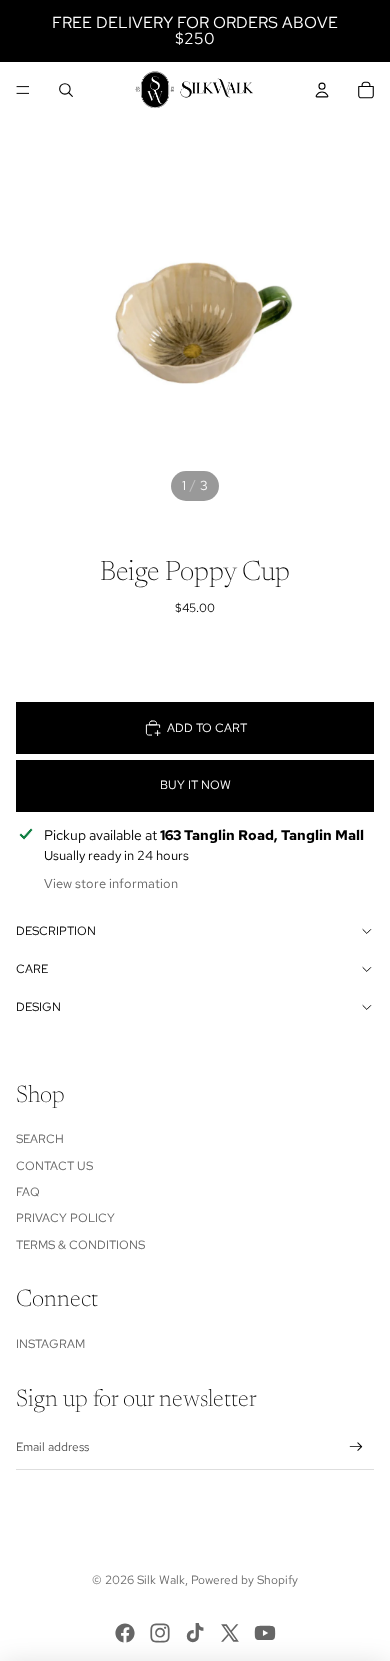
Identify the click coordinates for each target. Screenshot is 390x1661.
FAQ (28, 1192)
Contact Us (54, 1166)
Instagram (50, 1344)
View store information (111, 883)
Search (40, 1139)
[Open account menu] (322, 90)
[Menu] (23, 90)
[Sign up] (356, 1447)
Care (32, 969)
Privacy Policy (65, 1218)
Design (38, 1007)
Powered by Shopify (244, 1580)
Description (56, 931)
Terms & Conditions (80, 1245)
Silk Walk (161, 1580)
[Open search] (66, 90)
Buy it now (195, 785)
